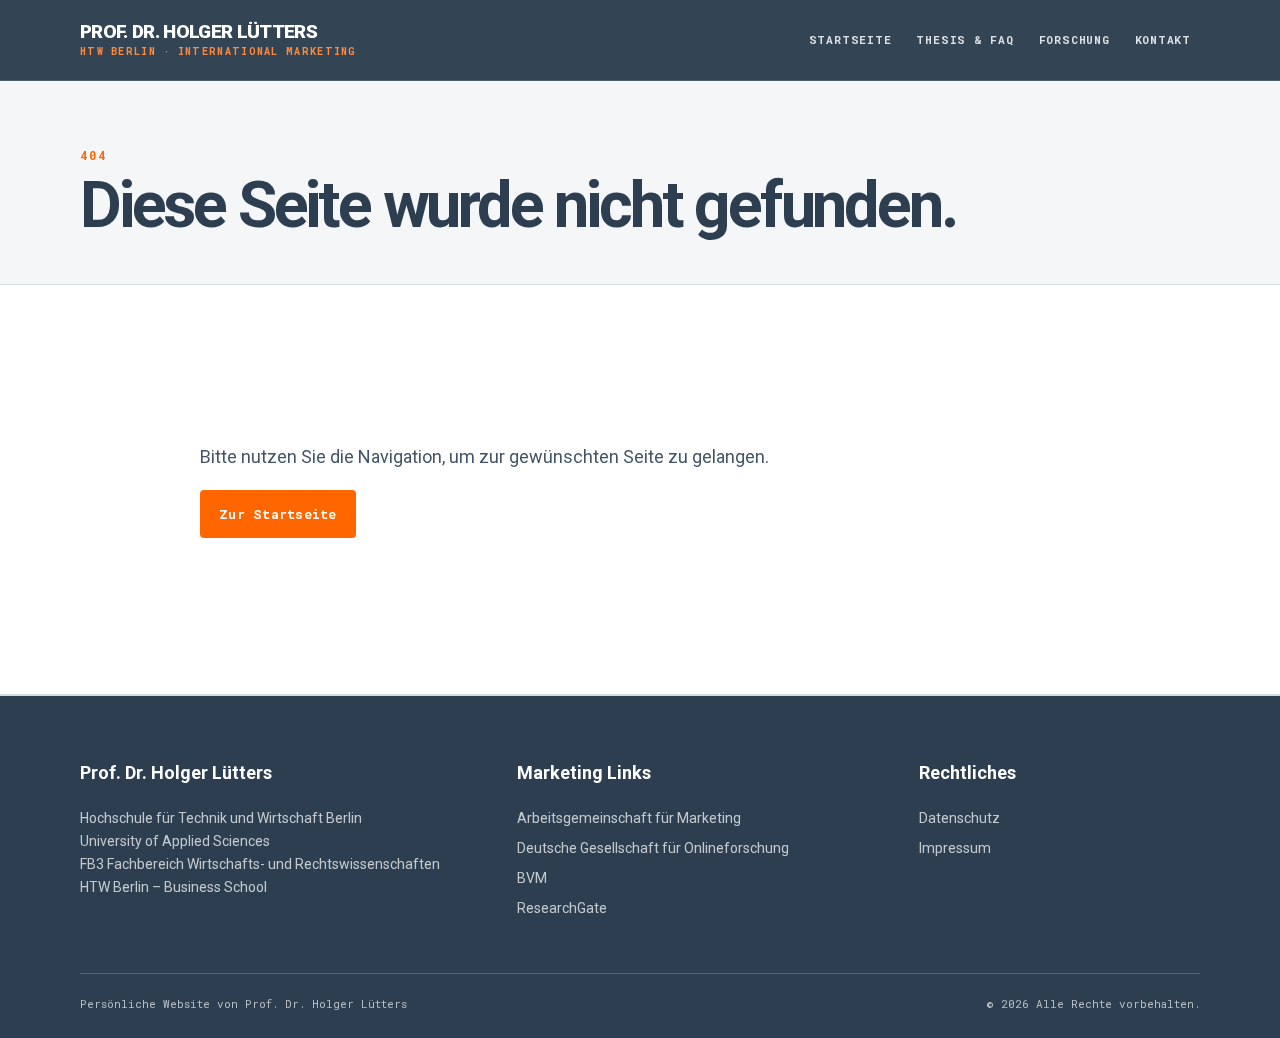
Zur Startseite (278, 514)
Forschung (1074, 39)
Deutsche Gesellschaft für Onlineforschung (653, 848)
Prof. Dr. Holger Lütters (218, 39)
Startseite (850, 39)
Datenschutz (959, 818)
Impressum (955, 848)
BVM (532, 878)
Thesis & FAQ (964, 39)
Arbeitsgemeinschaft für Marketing (629, 818)
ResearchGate (562, 908)
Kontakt (1163, 39)
